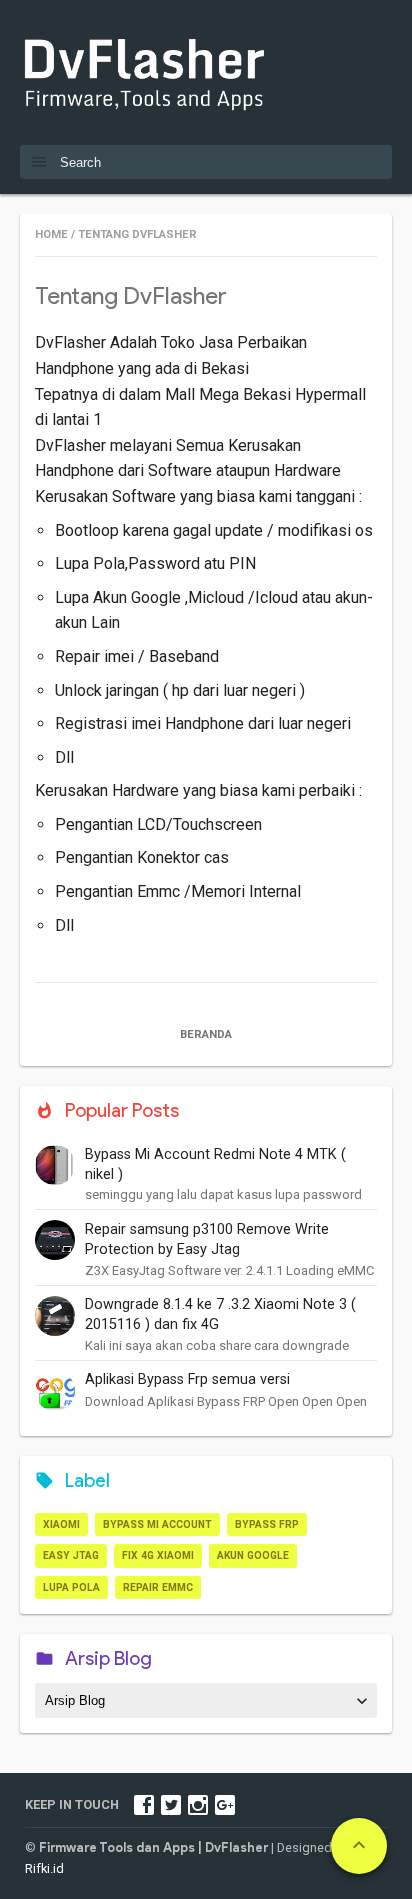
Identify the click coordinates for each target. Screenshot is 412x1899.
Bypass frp (267, 1524)
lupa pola (71, 1587)
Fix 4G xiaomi (158, 1555)
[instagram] (198, 1804)
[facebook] (144, 1804)
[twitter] (171, 1804)
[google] (225, 1804)
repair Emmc (158, 1587)
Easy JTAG (71, 1555)
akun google (253, 1555)
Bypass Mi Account (157, 1524)
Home (51, 234)
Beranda (206, 1034)
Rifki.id (44, 1868)
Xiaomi (61, 1524)
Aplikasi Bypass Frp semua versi (187, 1379)
